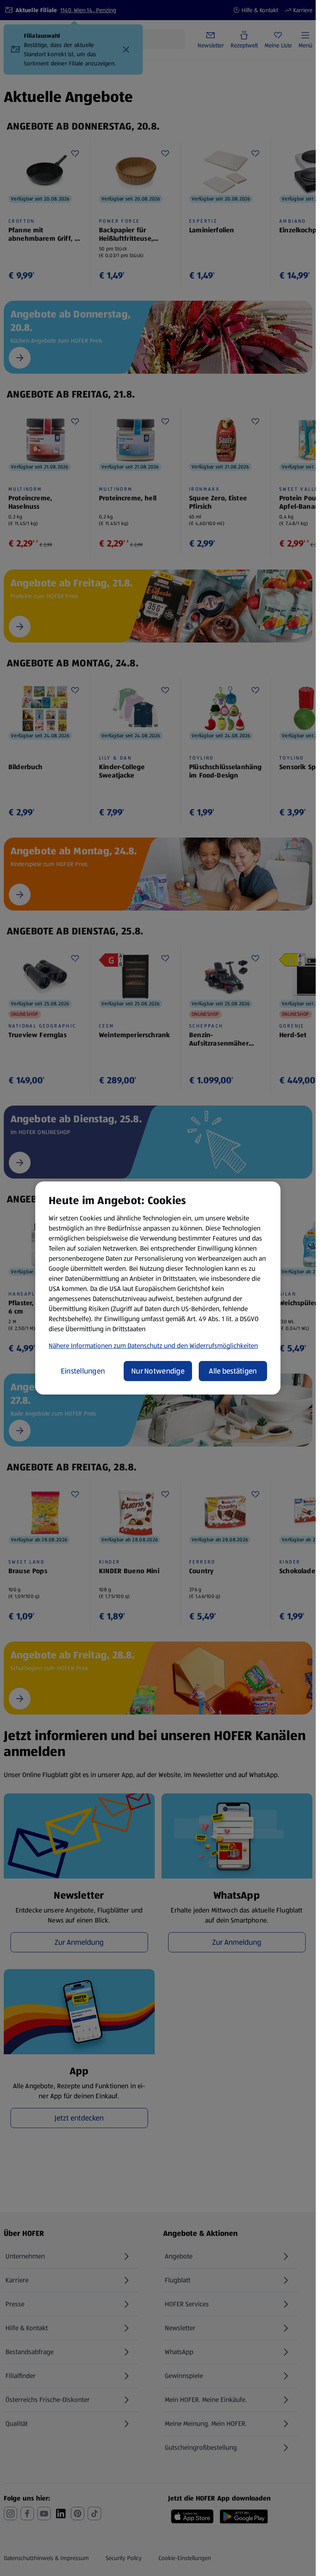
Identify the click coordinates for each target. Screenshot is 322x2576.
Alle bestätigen (233, 1371)
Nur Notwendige (158, 1371)
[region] (158, 1288)
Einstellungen (83, 1371)
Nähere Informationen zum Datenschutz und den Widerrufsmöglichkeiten (153, 1346)
